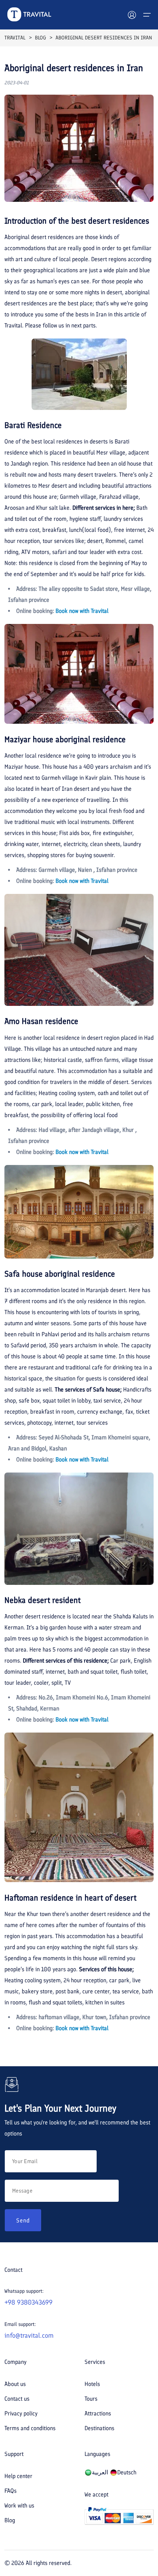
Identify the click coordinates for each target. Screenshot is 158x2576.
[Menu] (147, 15)
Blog (10, 2520)
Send (23, 2220)
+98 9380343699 (28, 2302)
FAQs (10, 2491)
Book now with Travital (82, 611)
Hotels (92, 2384)
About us (15, 2384)
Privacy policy (21, 2413)
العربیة (100, 2472)
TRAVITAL (15, 38)
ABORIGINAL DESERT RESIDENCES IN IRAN (104, 38)
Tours (91, 2399)
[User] (132, 15)
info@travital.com (29, 2335)
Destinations (99, 2428)
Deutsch (127, 2472)
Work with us (19, 2505)
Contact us (17, 2399)
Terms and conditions (30, 2428)
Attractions (98, 2413)
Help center (18, 2476)
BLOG (40, 38)
